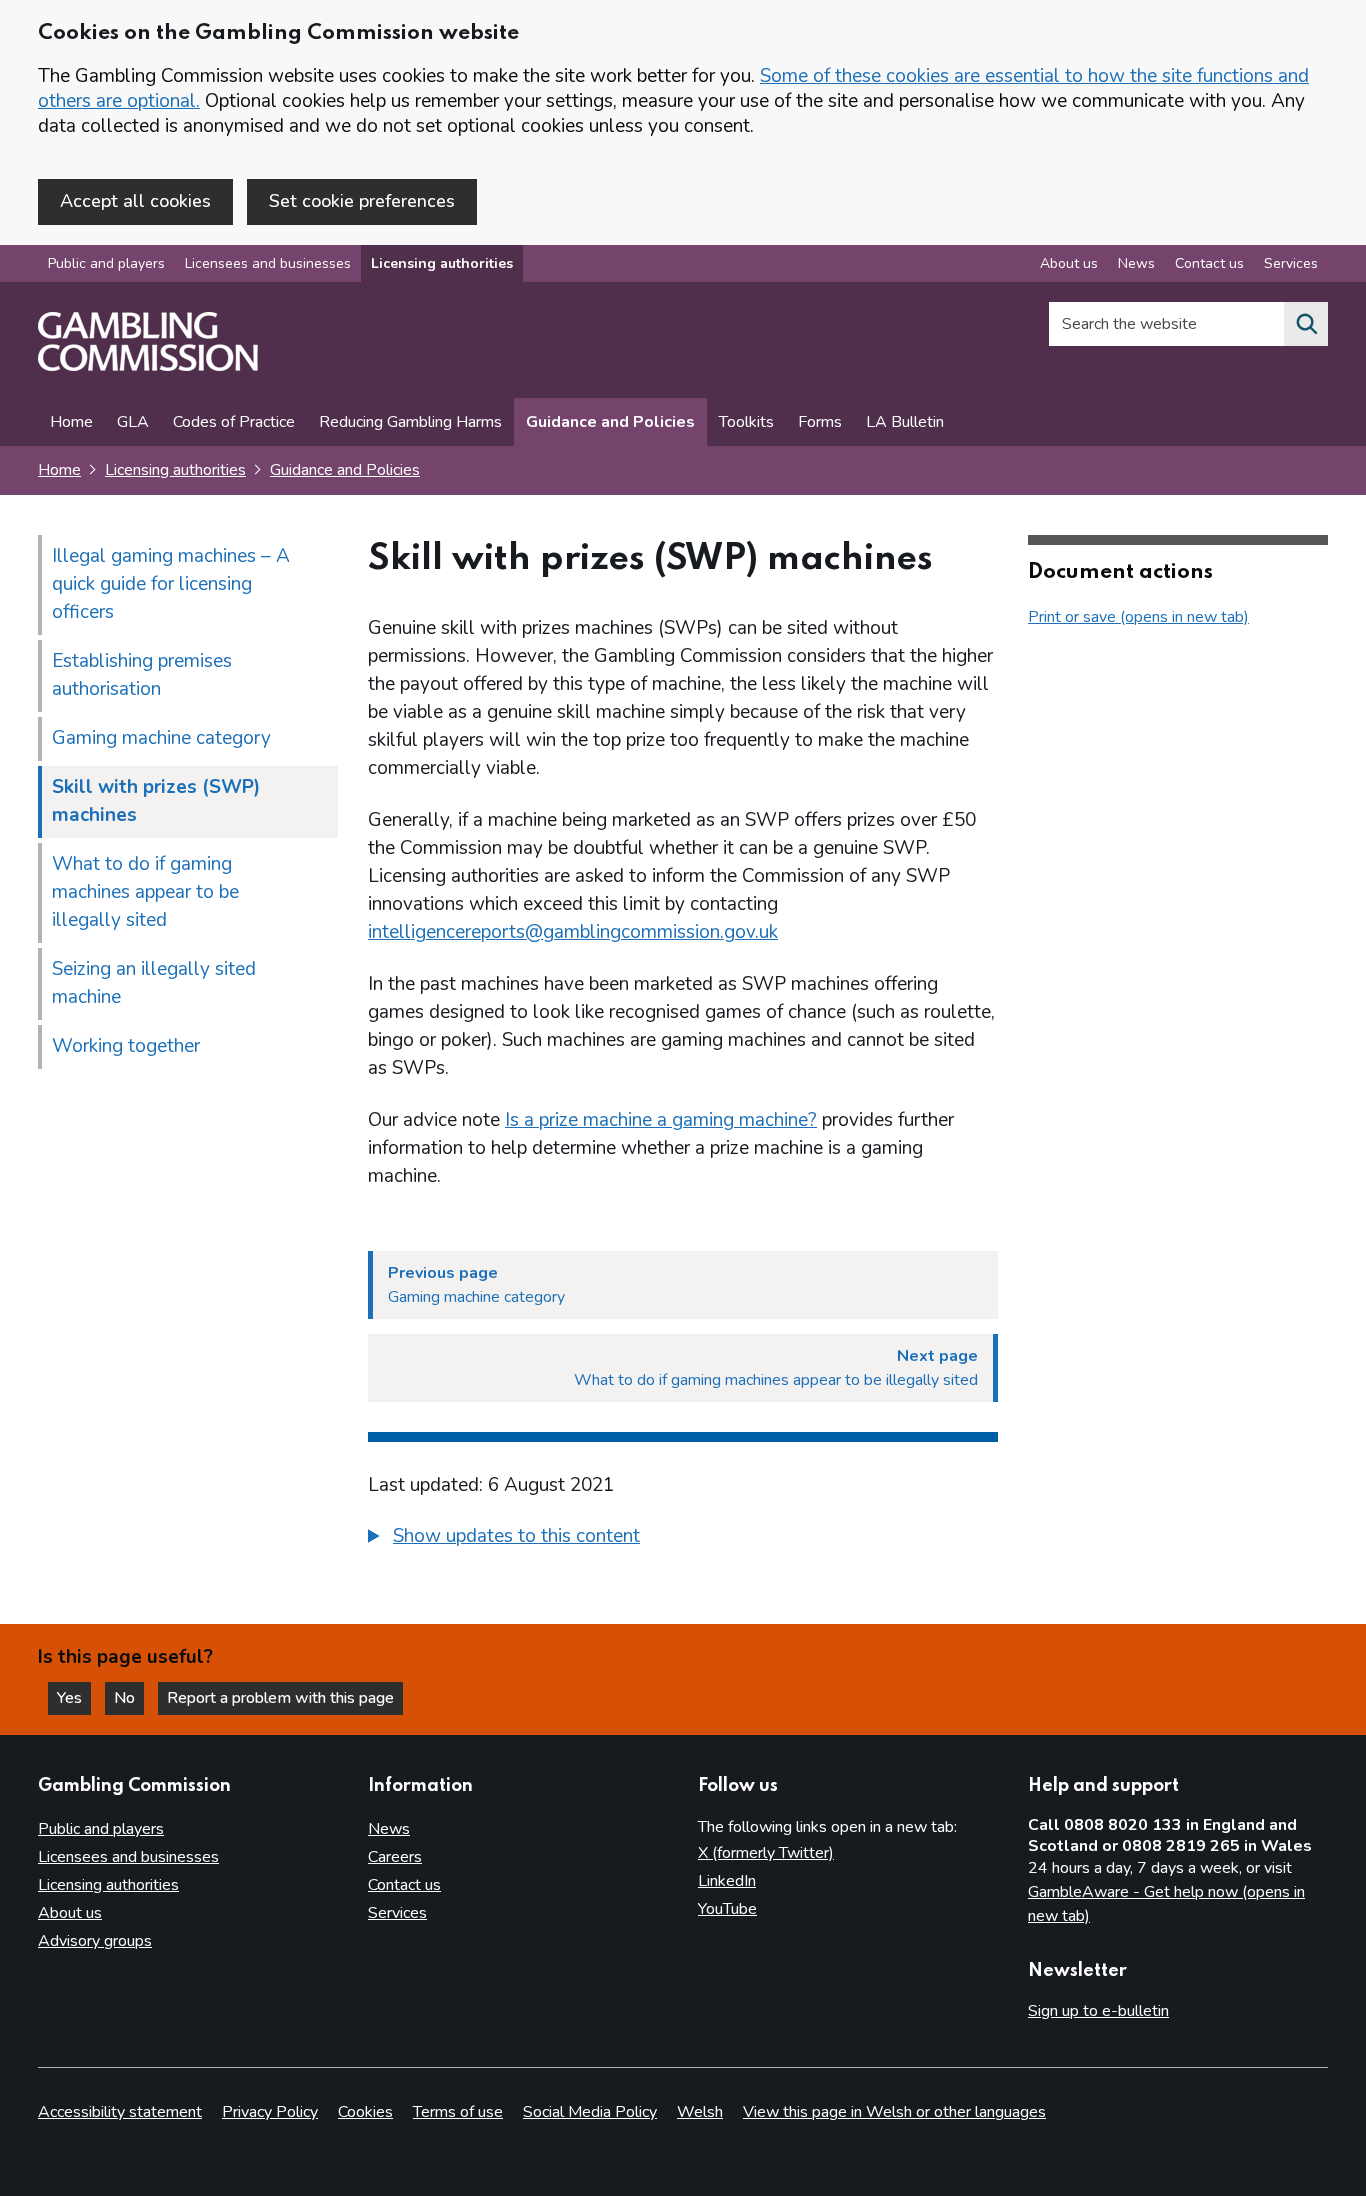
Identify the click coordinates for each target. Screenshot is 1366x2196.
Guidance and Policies (610, 422)
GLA (133, 422)
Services (1291, 263)
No (129, 1698)
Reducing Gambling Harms (410, 422)
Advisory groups (95, 1941)
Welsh (700, 2112)
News (1136, 263)
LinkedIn (727, 1881)
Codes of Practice (234, 422)
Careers (395, 1857)
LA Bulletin (905, 422)
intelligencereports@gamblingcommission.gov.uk (573, 932)
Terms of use (458, 2112)
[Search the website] (1306, 324)
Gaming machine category (161, 738)
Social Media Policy (590, 2112)
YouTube (727, 1909)
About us (1069, 263)
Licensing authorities (442, 263)
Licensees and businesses (268, 263)
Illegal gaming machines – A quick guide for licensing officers (171, 584)
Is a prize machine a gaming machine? (661, 1120)
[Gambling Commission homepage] (148, 366)
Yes (74, 1698)
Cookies (365, 2112)
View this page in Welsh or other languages (894, 2112)
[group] (683, 1539)
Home (71, 422)
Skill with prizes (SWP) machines (156, 801)
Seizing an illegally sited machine (154, 983)
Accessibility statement (120, 2112)
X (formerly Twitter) (766, 1853)
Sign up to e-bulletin (1098, 2011)
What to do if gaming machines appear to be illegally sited (145, 892)
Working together (126, 1046)
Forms (820, 422)
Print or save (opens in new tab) (1138, 617)
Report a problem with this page (280, 1698)
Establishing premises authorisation (142, 675)
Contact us (1209, 263)
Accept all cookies (135, 201)
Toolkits (746, 422)
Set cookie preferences (362, 201)
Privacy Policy (270, 2112)
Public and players (106, 263)
